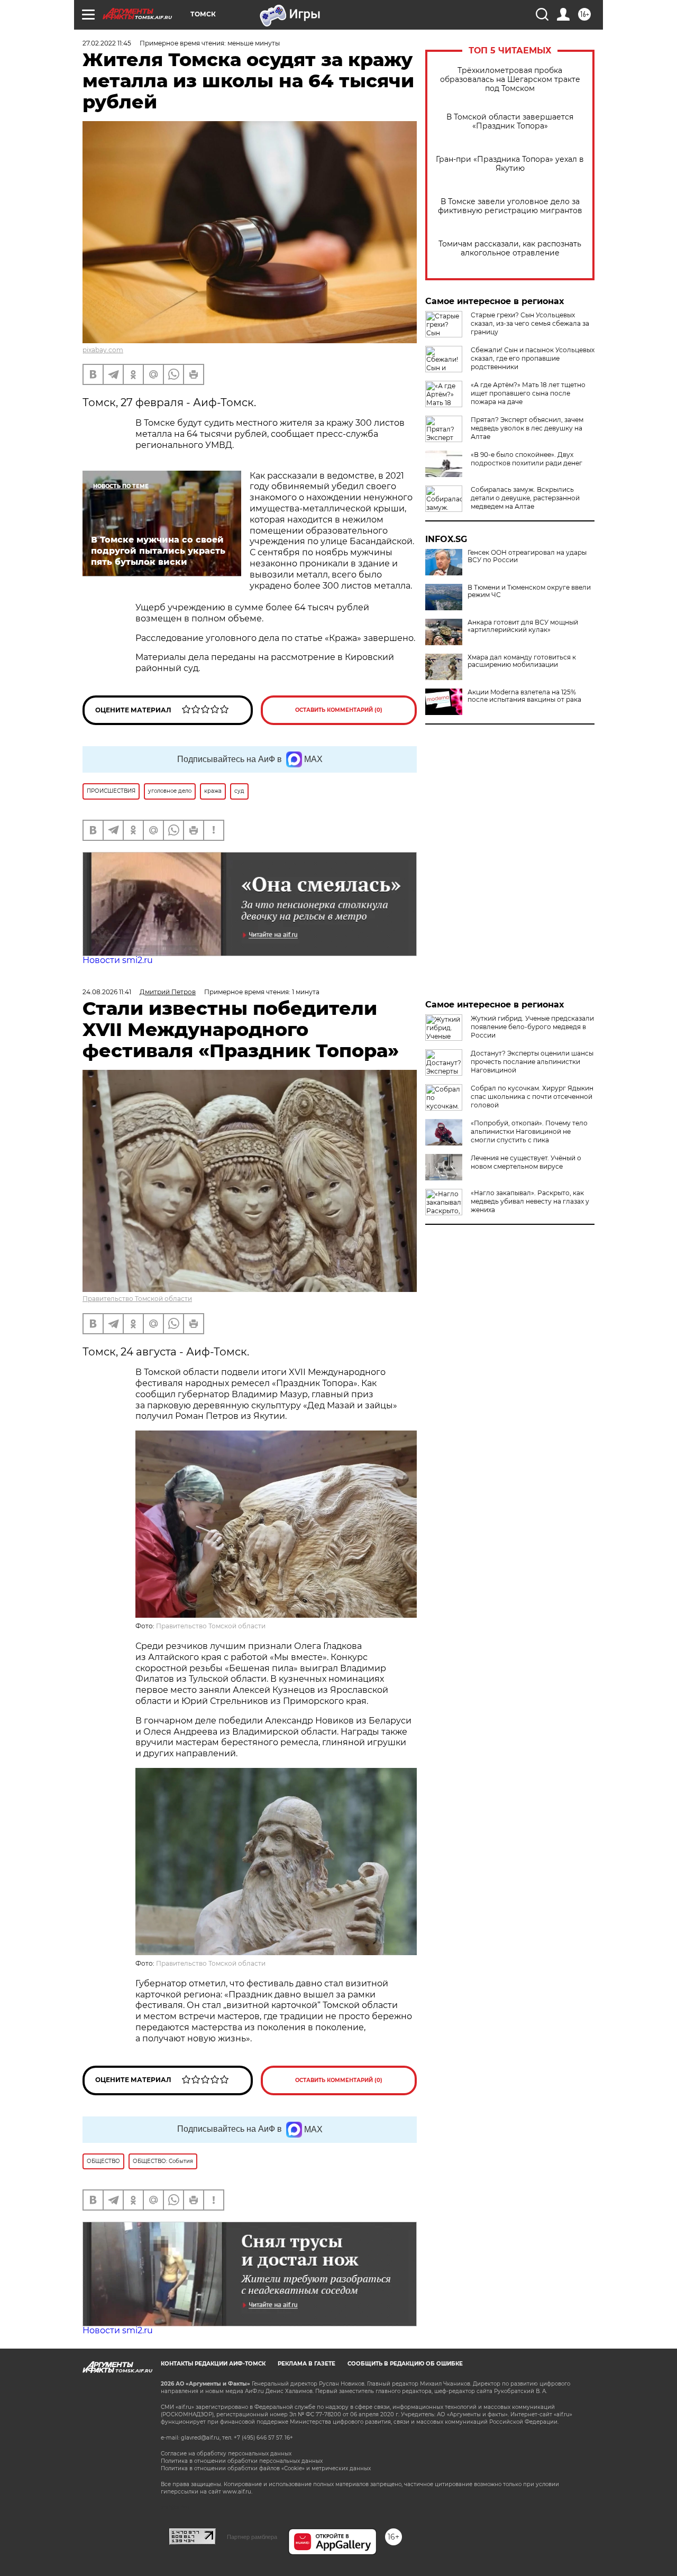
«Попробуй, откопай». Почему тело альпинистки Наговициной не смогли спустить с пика (529, 1131)
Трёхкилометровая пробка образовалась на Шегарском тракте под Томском (510, 80)
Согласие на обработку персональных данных (226, 2454)
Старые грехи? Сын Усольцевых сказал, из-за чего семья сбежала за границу (530, 323)
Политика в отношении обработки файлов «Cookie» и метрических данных (266, 2468)
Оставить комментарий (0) (339, 710)
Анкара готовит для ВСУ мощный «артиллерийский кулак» (523, 626)
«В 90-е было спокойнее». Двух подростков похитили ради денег (527, 459)
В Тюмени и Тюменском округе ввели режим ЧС (529, 591)
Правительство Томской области (137, 1299)
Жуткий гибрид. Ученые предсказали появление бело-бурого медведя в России (532, 1027)
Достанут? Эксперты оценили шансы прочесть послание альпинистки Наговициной (532, 1062)
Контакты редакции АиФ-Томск (213, 2364)
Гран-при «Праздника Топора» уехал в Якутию (510, 164)
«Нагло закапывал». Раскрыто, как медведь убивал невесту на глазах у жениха (530, 1201)
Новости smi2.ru (118, 960)
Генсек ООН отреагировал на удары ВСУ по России (527, 556)
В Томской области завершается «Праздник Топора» (510, 122)
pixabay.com (103, 350)
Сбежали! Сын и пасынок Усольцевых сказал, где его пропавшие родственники (533, 358)
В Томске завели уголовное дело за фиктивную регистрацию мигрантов (510, 206)
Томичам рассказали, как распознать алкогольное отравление (510, 249)
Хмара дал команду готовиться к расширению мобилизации (522, 661)
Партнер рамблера (252, 2537)
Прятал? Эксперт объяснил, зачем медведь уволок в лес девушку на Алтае (527, 428)
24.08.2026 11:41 (107, 992)
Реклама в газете (307, 2364)
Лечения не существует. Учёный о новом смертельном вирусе (526, 1162)
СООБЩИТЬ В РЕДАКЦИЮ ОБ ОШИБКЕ (405, 2364)
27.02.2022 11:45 (107, 43)
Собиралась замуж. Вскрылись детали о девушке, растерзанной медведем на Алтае (525, 498)
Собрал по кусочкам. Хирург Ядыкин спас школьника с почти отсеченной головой (532, 1097)
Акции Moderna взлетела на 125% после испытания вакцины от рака (524, 696)
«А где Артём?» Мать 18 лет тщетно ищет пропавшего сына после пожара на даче (528, 393)
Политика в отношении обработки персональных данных (242, 2461)
